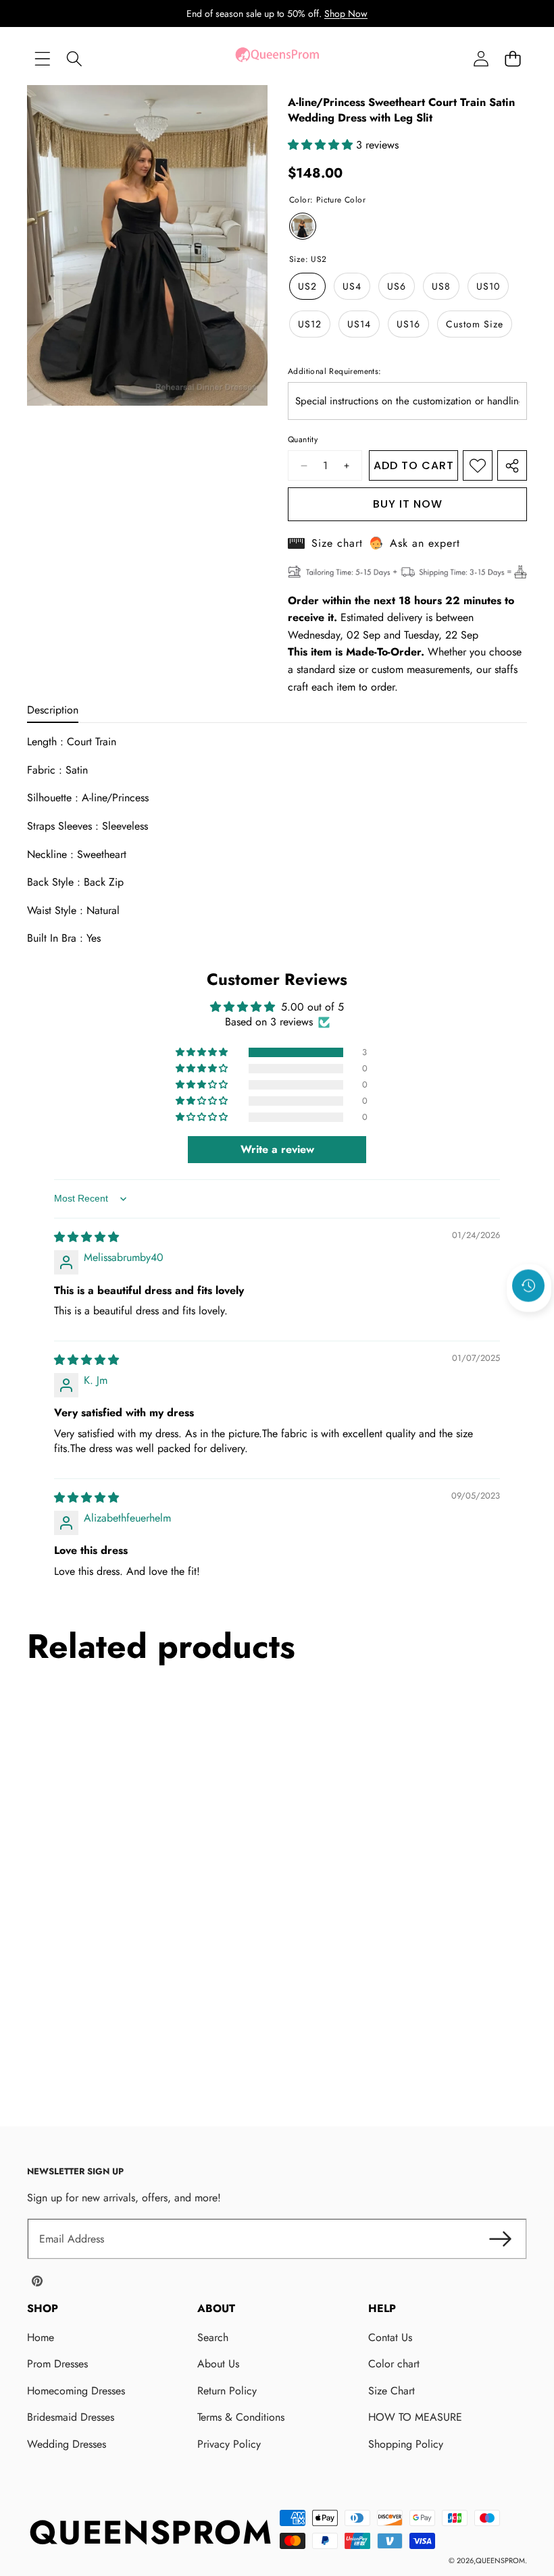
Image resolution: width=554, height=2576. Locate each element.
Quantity (303, 439)
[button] (512, 58)
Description (53, 710)
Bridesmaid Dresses (71, 2417)
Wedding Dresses (67, 2444)
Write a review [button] (277, 1149)
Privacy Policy (229, 2444)
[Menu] (42, 58)
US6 (397, 286)
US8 (441, 286)
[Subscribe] (500, 2239)
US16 (408, 324)
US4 (352, 286)
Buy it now (408, 504)
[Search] (74, 58)
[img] (86, 1237)
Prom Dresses (57, 2364)
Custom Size (475, 324)
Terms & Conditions (241, 2417)
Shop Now (346, 14)
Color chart (394, 2364)
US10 (488, 286)
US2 (307, 286)
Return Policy (227, 2391)
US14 (359, 324)
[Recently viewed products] (528, 1286)
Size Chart (392, 2391)
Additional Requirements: (335, 371)
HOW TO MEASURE (415, 2417)
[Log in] (481, 58)
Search (213, 2337)
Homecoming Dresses (76, 2391)
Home (41, 2337)
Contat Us (390, 2337)
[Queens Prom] (277, 58)
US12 (310, 324)
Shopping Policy (406, 2444)
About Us (218, 2364)
